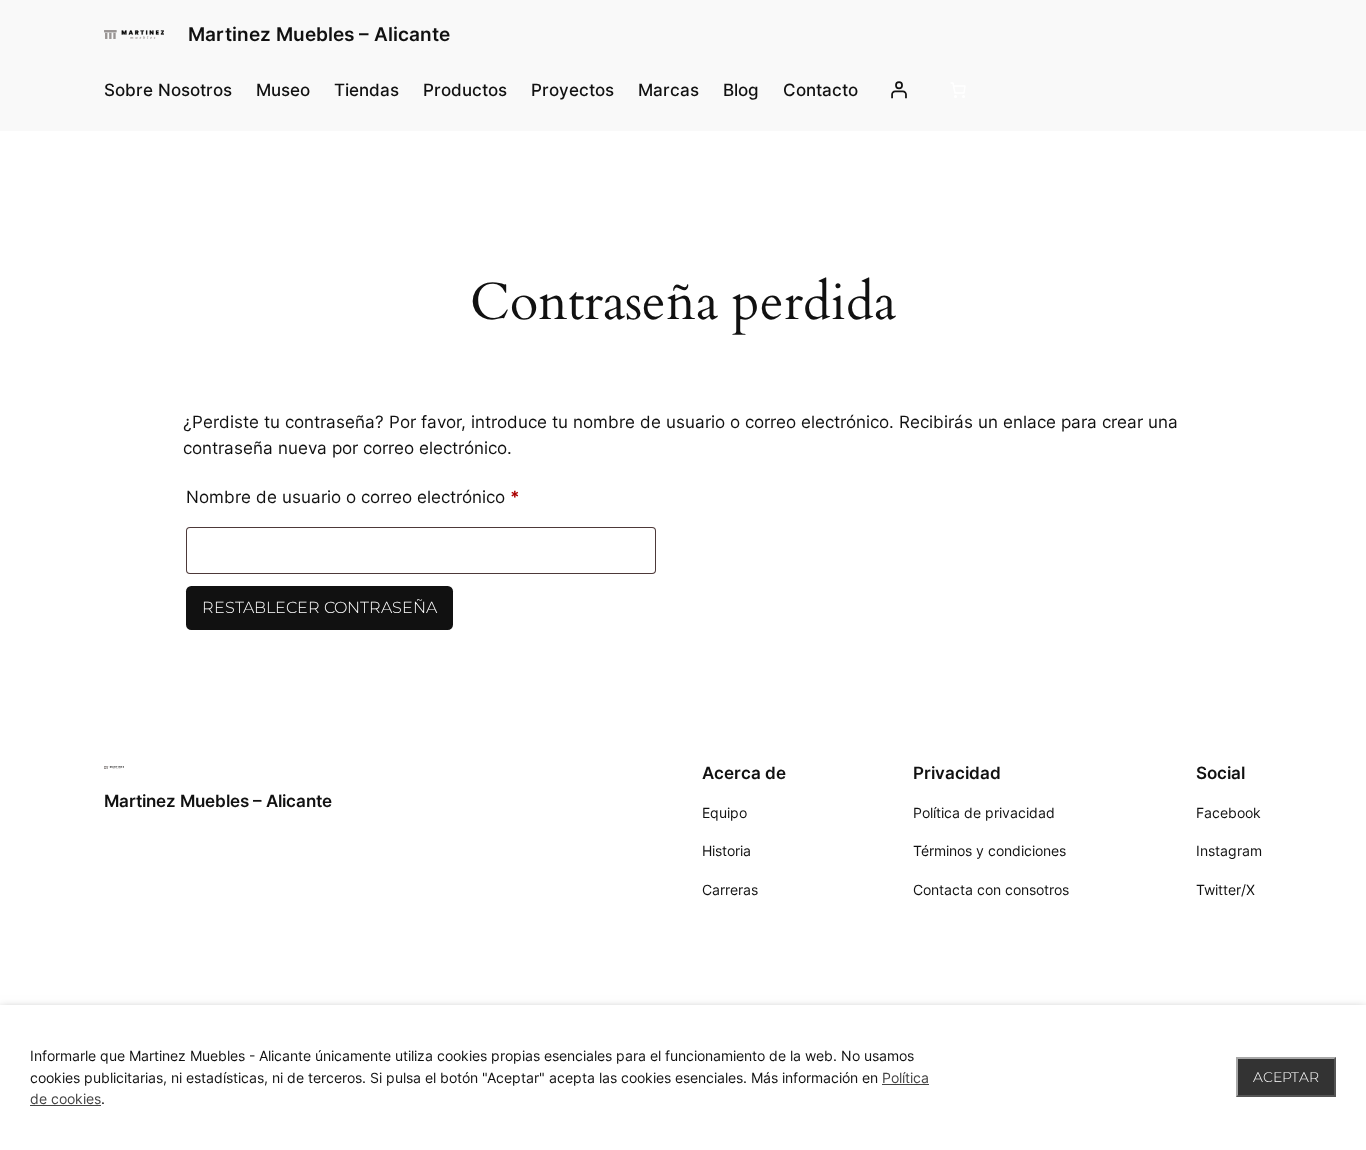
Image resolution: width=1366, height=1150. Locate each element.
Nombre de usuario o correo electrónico (396, 494)
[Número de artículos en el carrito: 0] (958, 90)
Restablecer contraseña (319, 607)
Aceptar (1286, 1077)
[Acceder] (898, 90)
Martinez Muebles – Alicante (319, 34)
